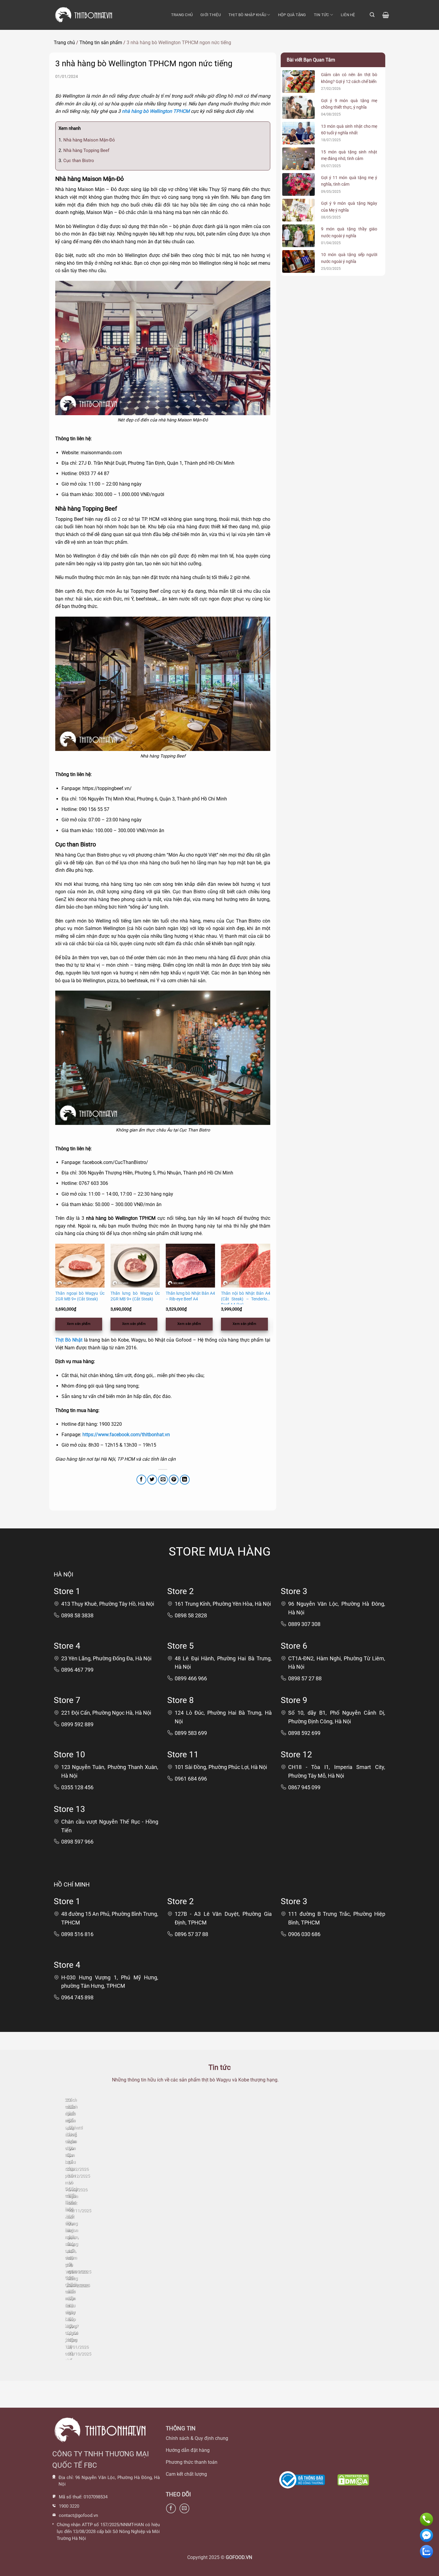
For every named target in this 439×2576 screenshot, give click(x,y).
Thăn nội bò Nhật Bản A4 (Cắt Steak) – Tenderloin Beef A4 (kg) (246, 1298)
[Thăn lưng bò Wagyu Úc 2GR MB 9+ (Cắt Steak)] (135, 1266)
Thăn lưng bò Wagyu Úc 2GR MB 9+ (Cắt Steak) (135, 1296)
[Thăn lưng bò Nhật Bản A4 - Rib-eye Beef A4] (190, 1266)
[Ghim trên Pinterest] (174, 1480)
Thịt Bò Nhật (69, 1340)
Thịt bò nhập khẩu (247, 15)
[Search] (372, 15)
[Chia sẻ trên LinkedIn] (185, 1480)
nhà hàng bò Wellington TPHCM (156, 111)
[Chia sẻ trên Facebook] (141, 1480)
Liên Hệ (348, 15)
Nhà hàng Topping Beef (84, 150)
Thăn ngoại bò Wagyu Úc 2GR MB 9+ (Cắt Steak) (80, 1296)
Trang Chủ (182, 15)
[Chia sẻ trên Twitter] (152, 1480)
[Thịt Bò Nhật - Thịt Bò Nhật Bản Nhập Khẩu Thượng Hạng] (84, 15)
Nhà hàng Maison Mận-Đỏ (87, 140)
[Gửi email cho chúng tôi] (184, 2508)
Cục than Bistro (76, 161)
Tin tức (321, 15)
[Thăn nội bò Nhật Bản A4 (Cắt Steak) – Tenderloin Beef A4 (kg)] (246, 1266)
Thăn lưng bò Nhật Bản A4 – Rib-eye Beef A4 (190, 1296)
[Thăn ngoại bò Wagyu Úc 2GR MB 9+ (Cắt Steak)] (80, 1266)
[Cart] (386, 15)
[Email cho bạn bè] (163, 1480)
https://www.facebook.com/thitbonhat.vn (126, 1435)
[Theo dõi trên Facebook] (171, 2508)
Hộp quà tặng (292, 15)
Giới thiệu (211, 15)
